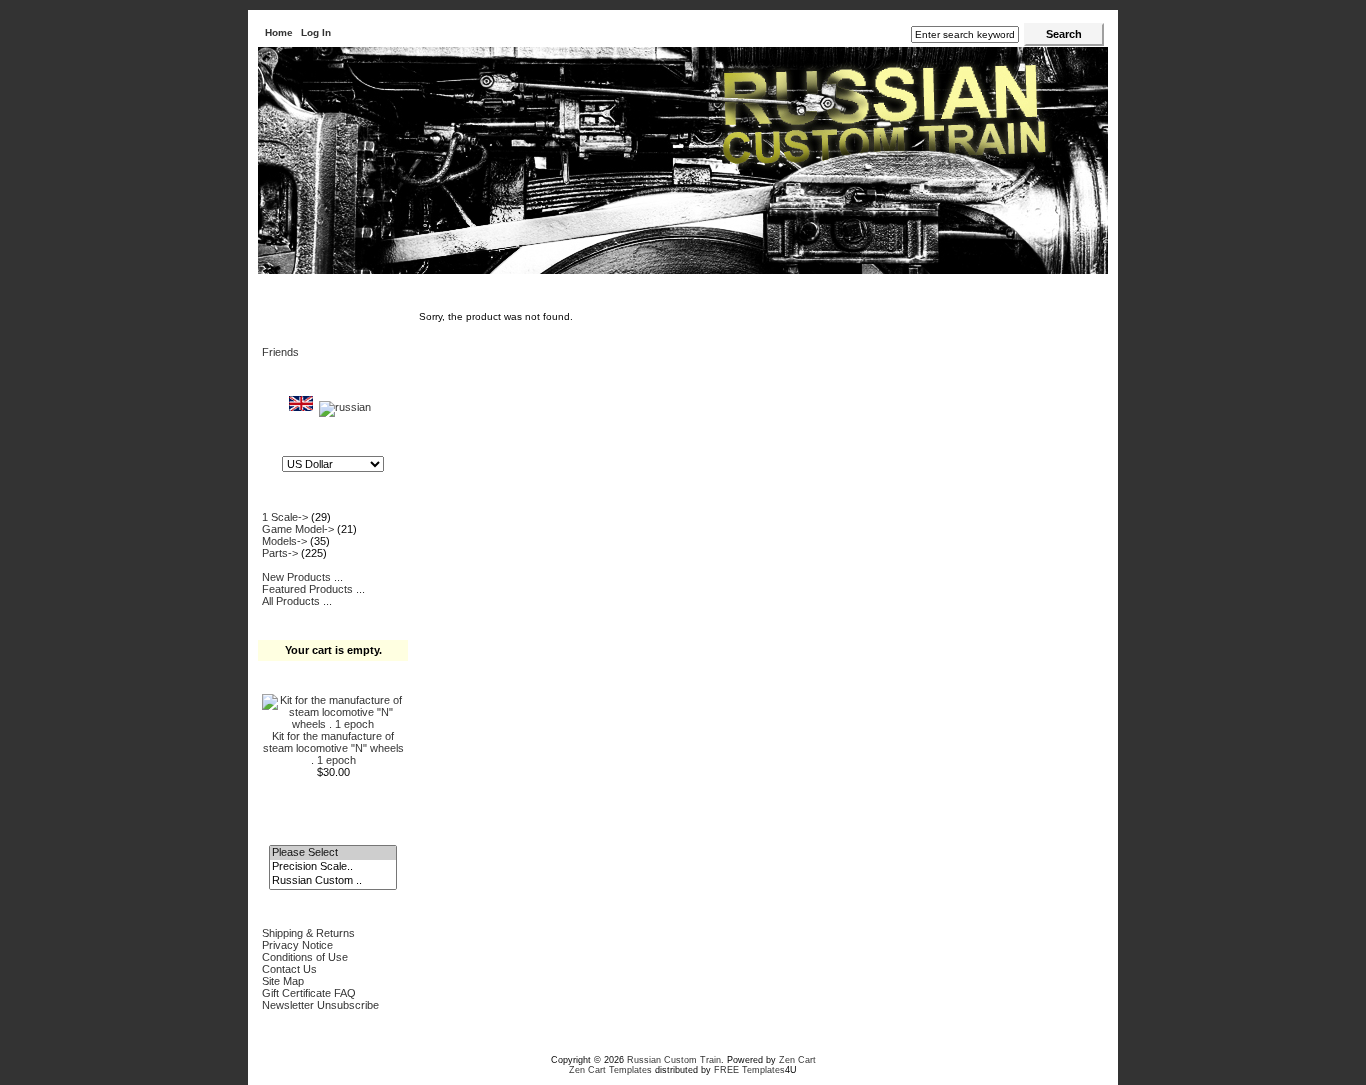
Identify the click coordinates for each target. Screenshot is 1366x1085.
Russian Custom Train (674, 1060)
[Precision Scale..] (332, 867)
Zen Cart (797, 1060)
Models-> (284, 541)
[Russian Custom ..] (332, 881)
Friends (280, 352)
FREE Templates (749, 1070)
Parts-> (280, 553)
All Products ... (297, 601)
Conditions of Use (305, 957)
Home (279, 32)
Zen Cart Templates (610, 1070)
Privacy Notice (297, 945)
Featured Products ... (313, 589)
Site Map (283, 981)
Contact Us (289, 969)
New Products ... (302, 577)
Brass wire (389, 288)
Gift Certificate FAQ (309, 993)
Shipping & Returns (308, 933)
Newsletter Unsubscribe (320, 1005)
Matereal (327, 288)
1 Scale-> (285, 517)
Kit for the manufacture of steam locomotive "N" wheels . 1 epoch (333, 748)
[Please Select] (332, 853)
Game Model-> (298, 529)
